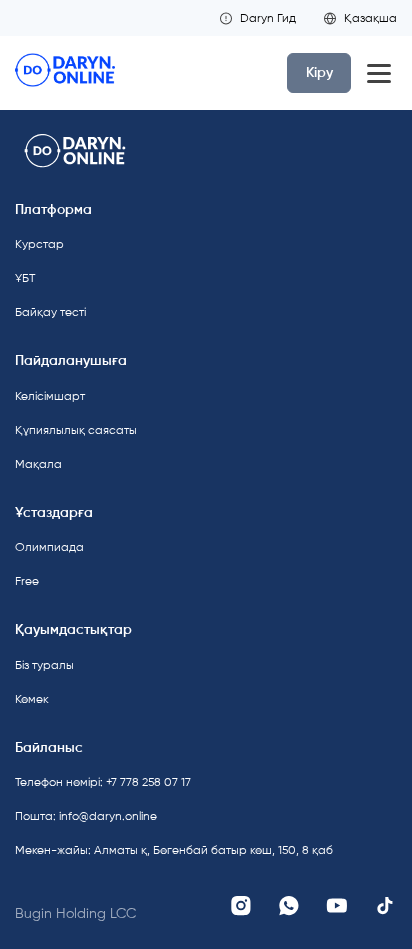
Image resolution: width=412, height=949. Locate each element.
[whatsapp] (289, 906)
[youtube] (337, 906)
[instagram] (241, 906)
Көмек (32, 699)
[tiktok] (385, 906)
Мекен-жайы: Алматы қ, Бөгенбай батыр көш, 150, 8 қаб (104, 850)
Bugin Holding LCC (75, 913)
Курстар (39, 244)
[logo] (65, 73)
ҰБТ (25, 278)
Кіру (319, 72)
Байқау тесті (50, 312)
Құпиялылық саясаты (76, 430)
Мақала (38, 464)
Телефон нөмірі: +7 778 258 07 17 (103, 782)
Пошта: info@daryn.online (86, 816)
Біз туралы (44, 665)
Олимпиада (49, 547)
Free (27, 581)
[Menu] (379, 73)
